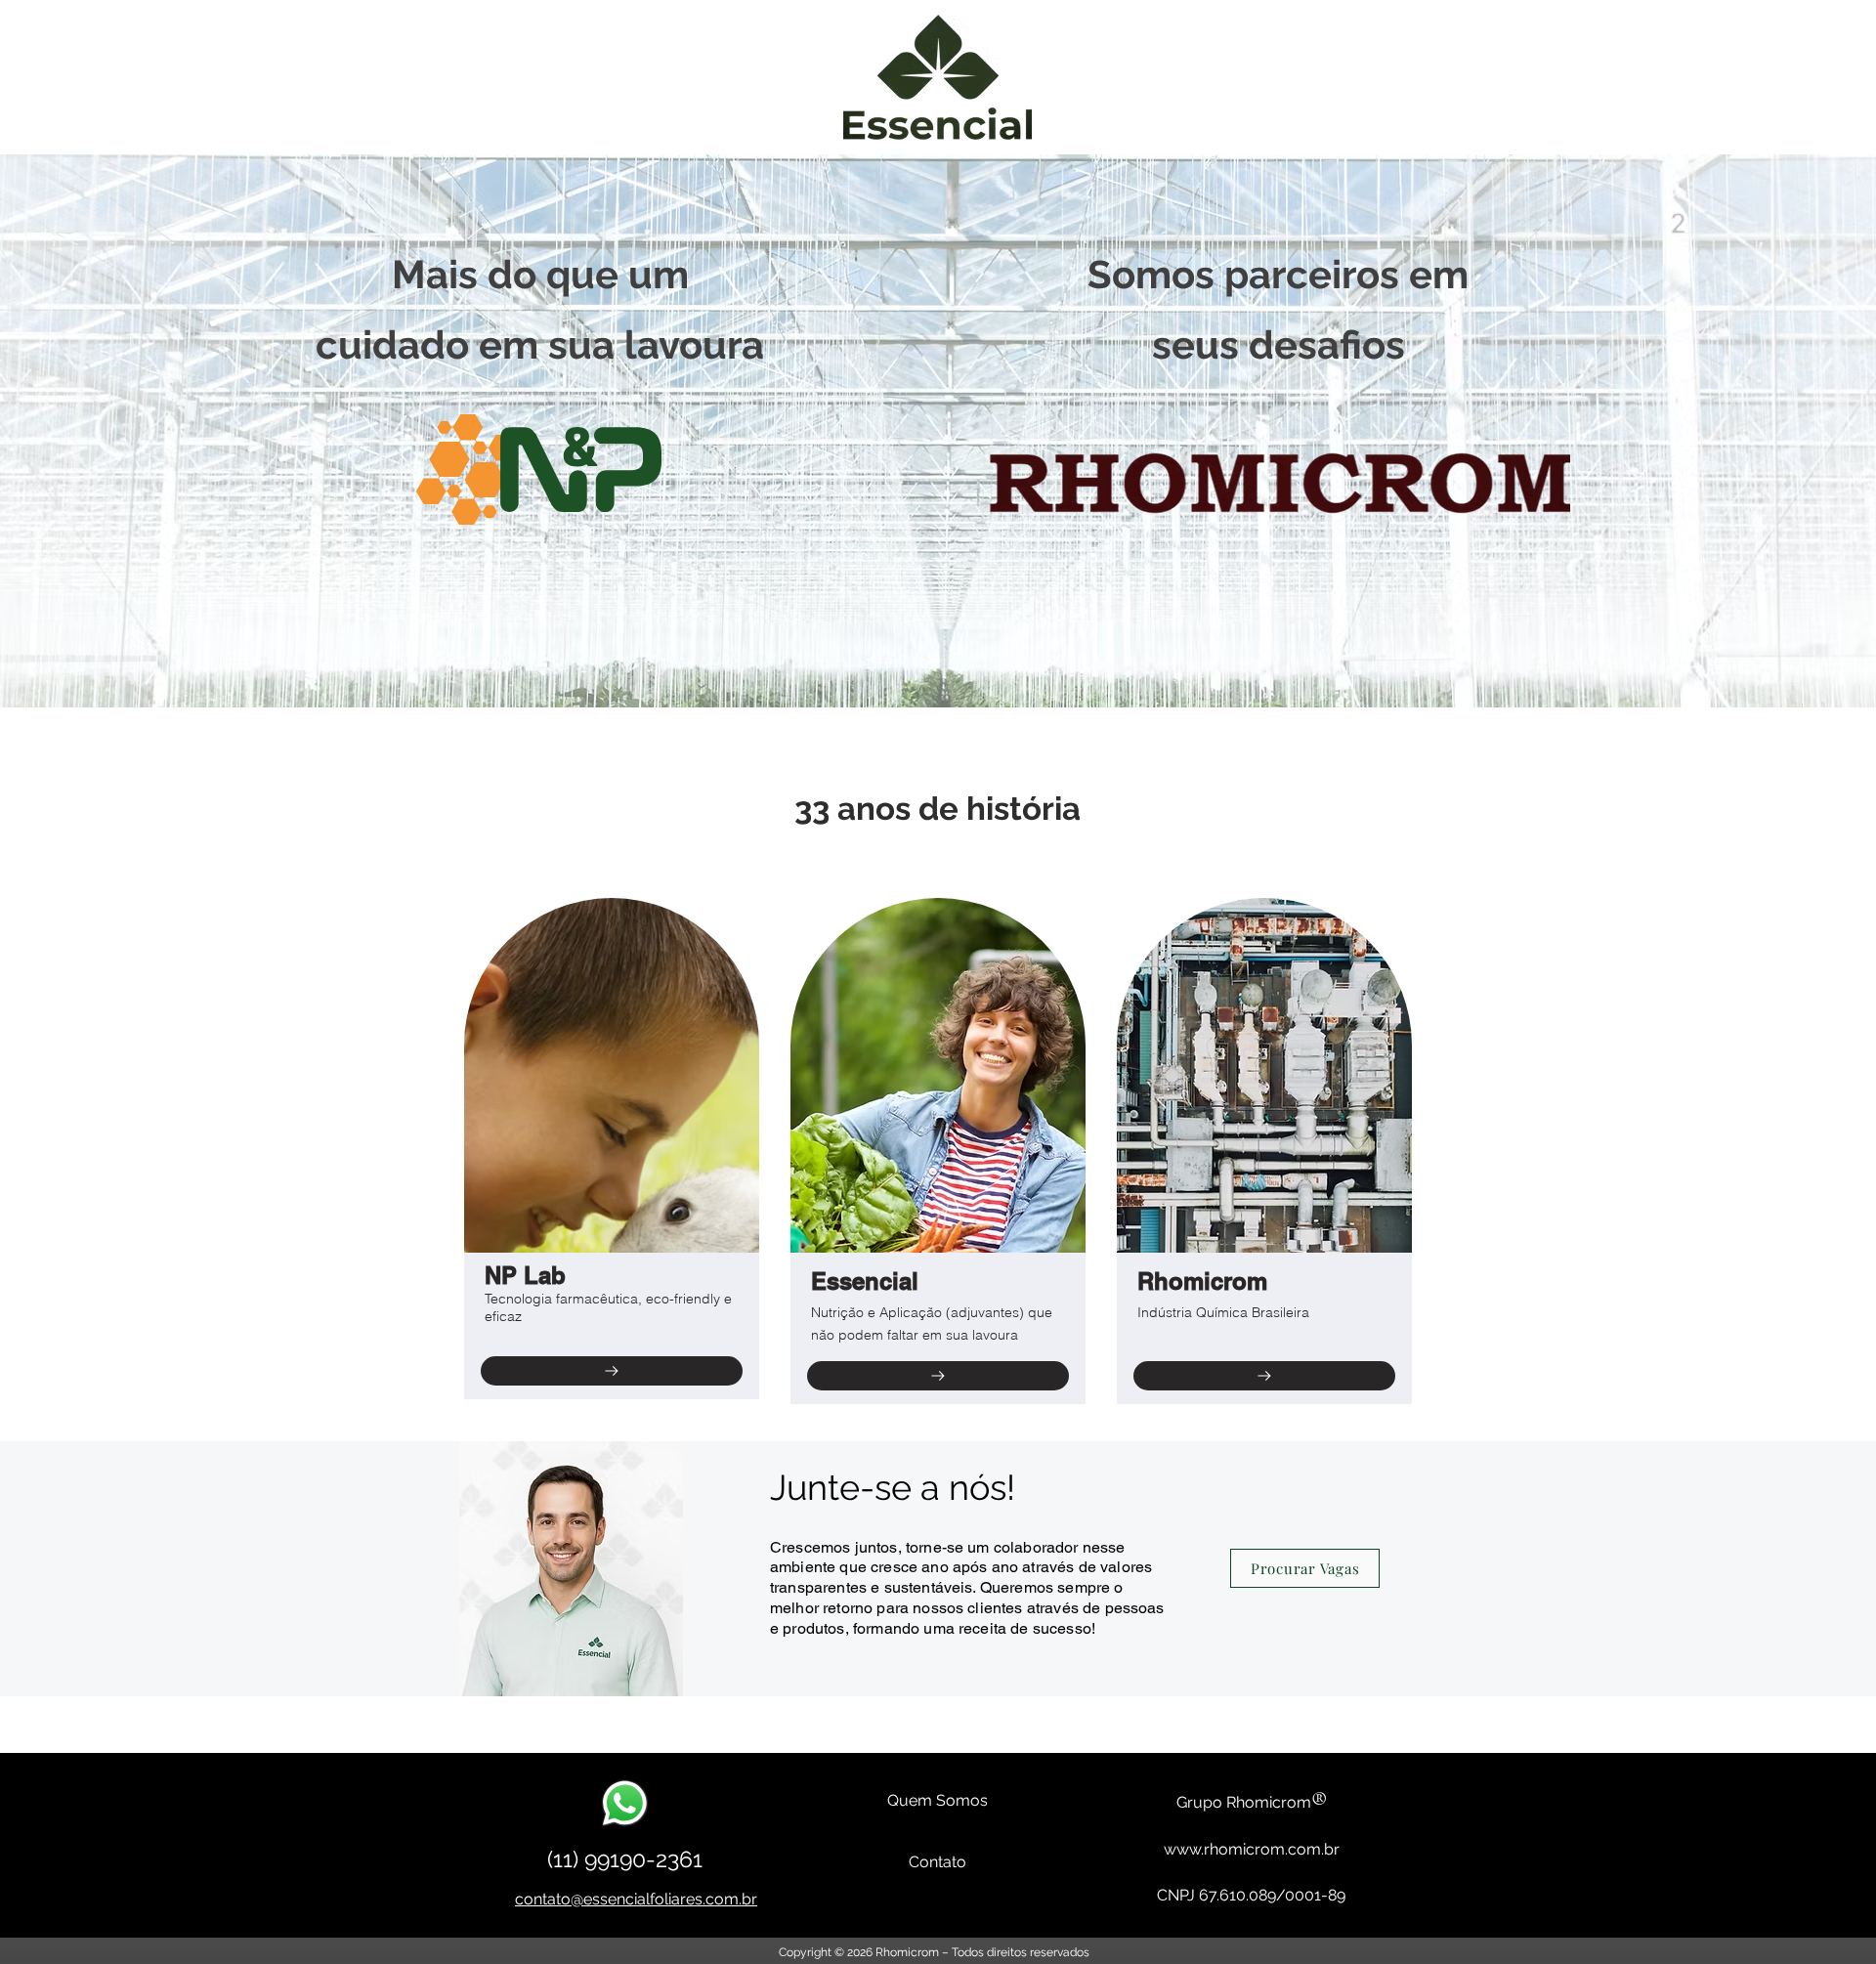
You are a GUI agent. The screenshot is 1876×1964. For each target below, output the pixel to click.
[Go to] (612, 1371)
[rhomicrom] (1264, 1376)
